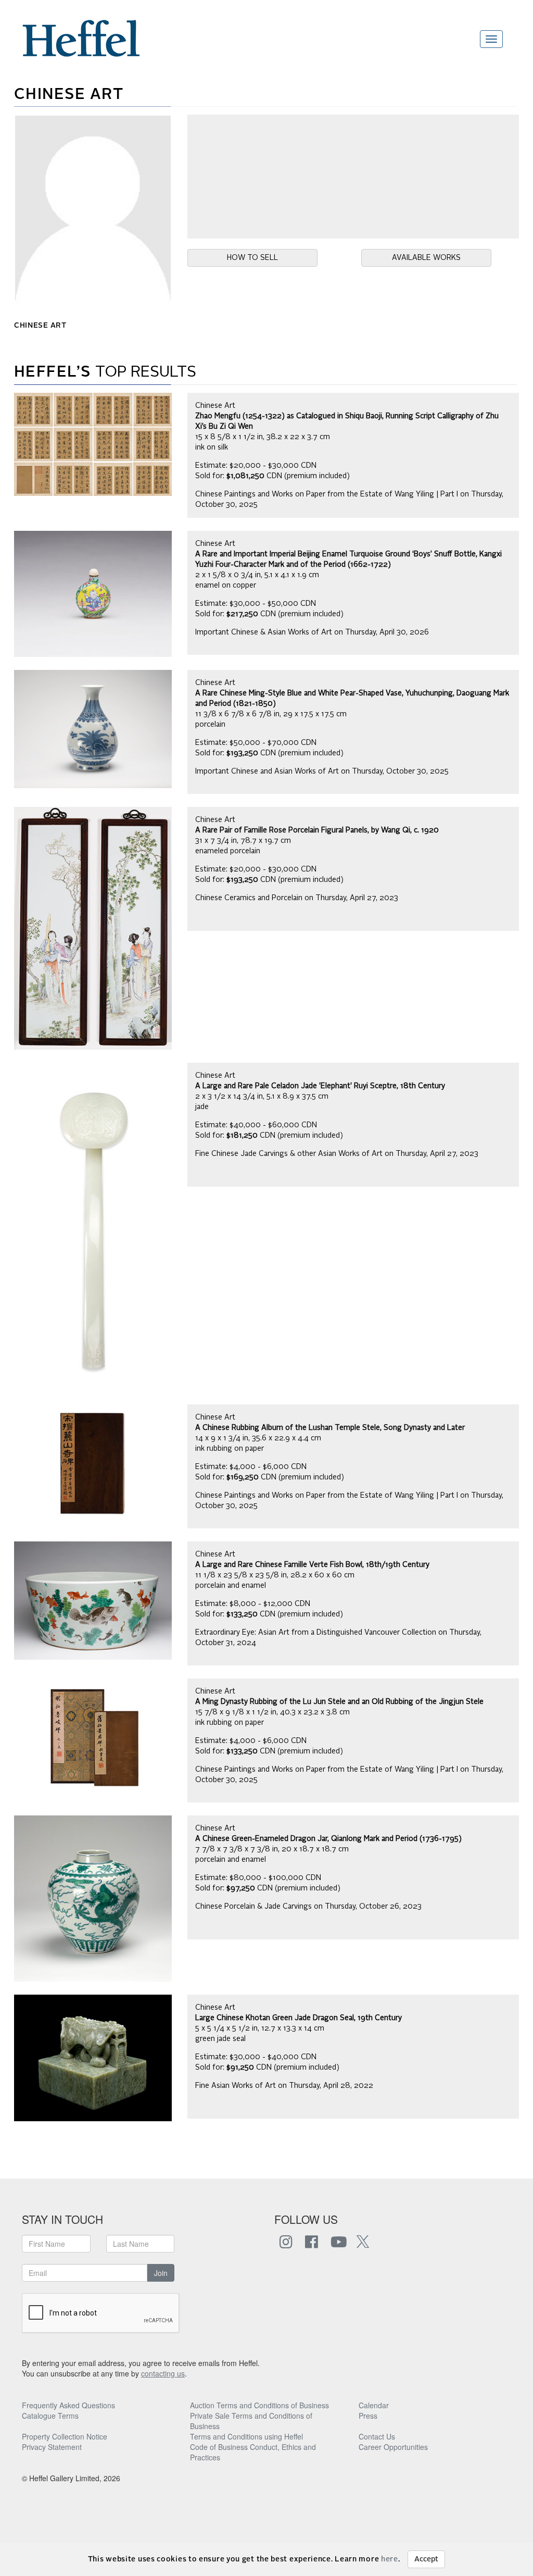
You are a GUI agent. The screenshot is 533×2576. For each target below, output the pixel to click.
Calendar (374, 2405)
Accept (426, 2559)
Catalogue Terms (50, 2416)
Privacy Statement (52, 2447)
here (390, 2559)
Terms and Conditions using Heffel (246, 2436)
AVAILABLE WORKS (426, 258)
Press (368, 2416)
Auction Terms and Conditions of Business (259, 2405)
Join (161, 2273)
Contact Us (377, 2436)
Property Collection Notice (65, 2436)
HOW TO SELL (252, 258)
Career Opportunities (393, 2447)
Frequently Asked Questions (68, 2405)
